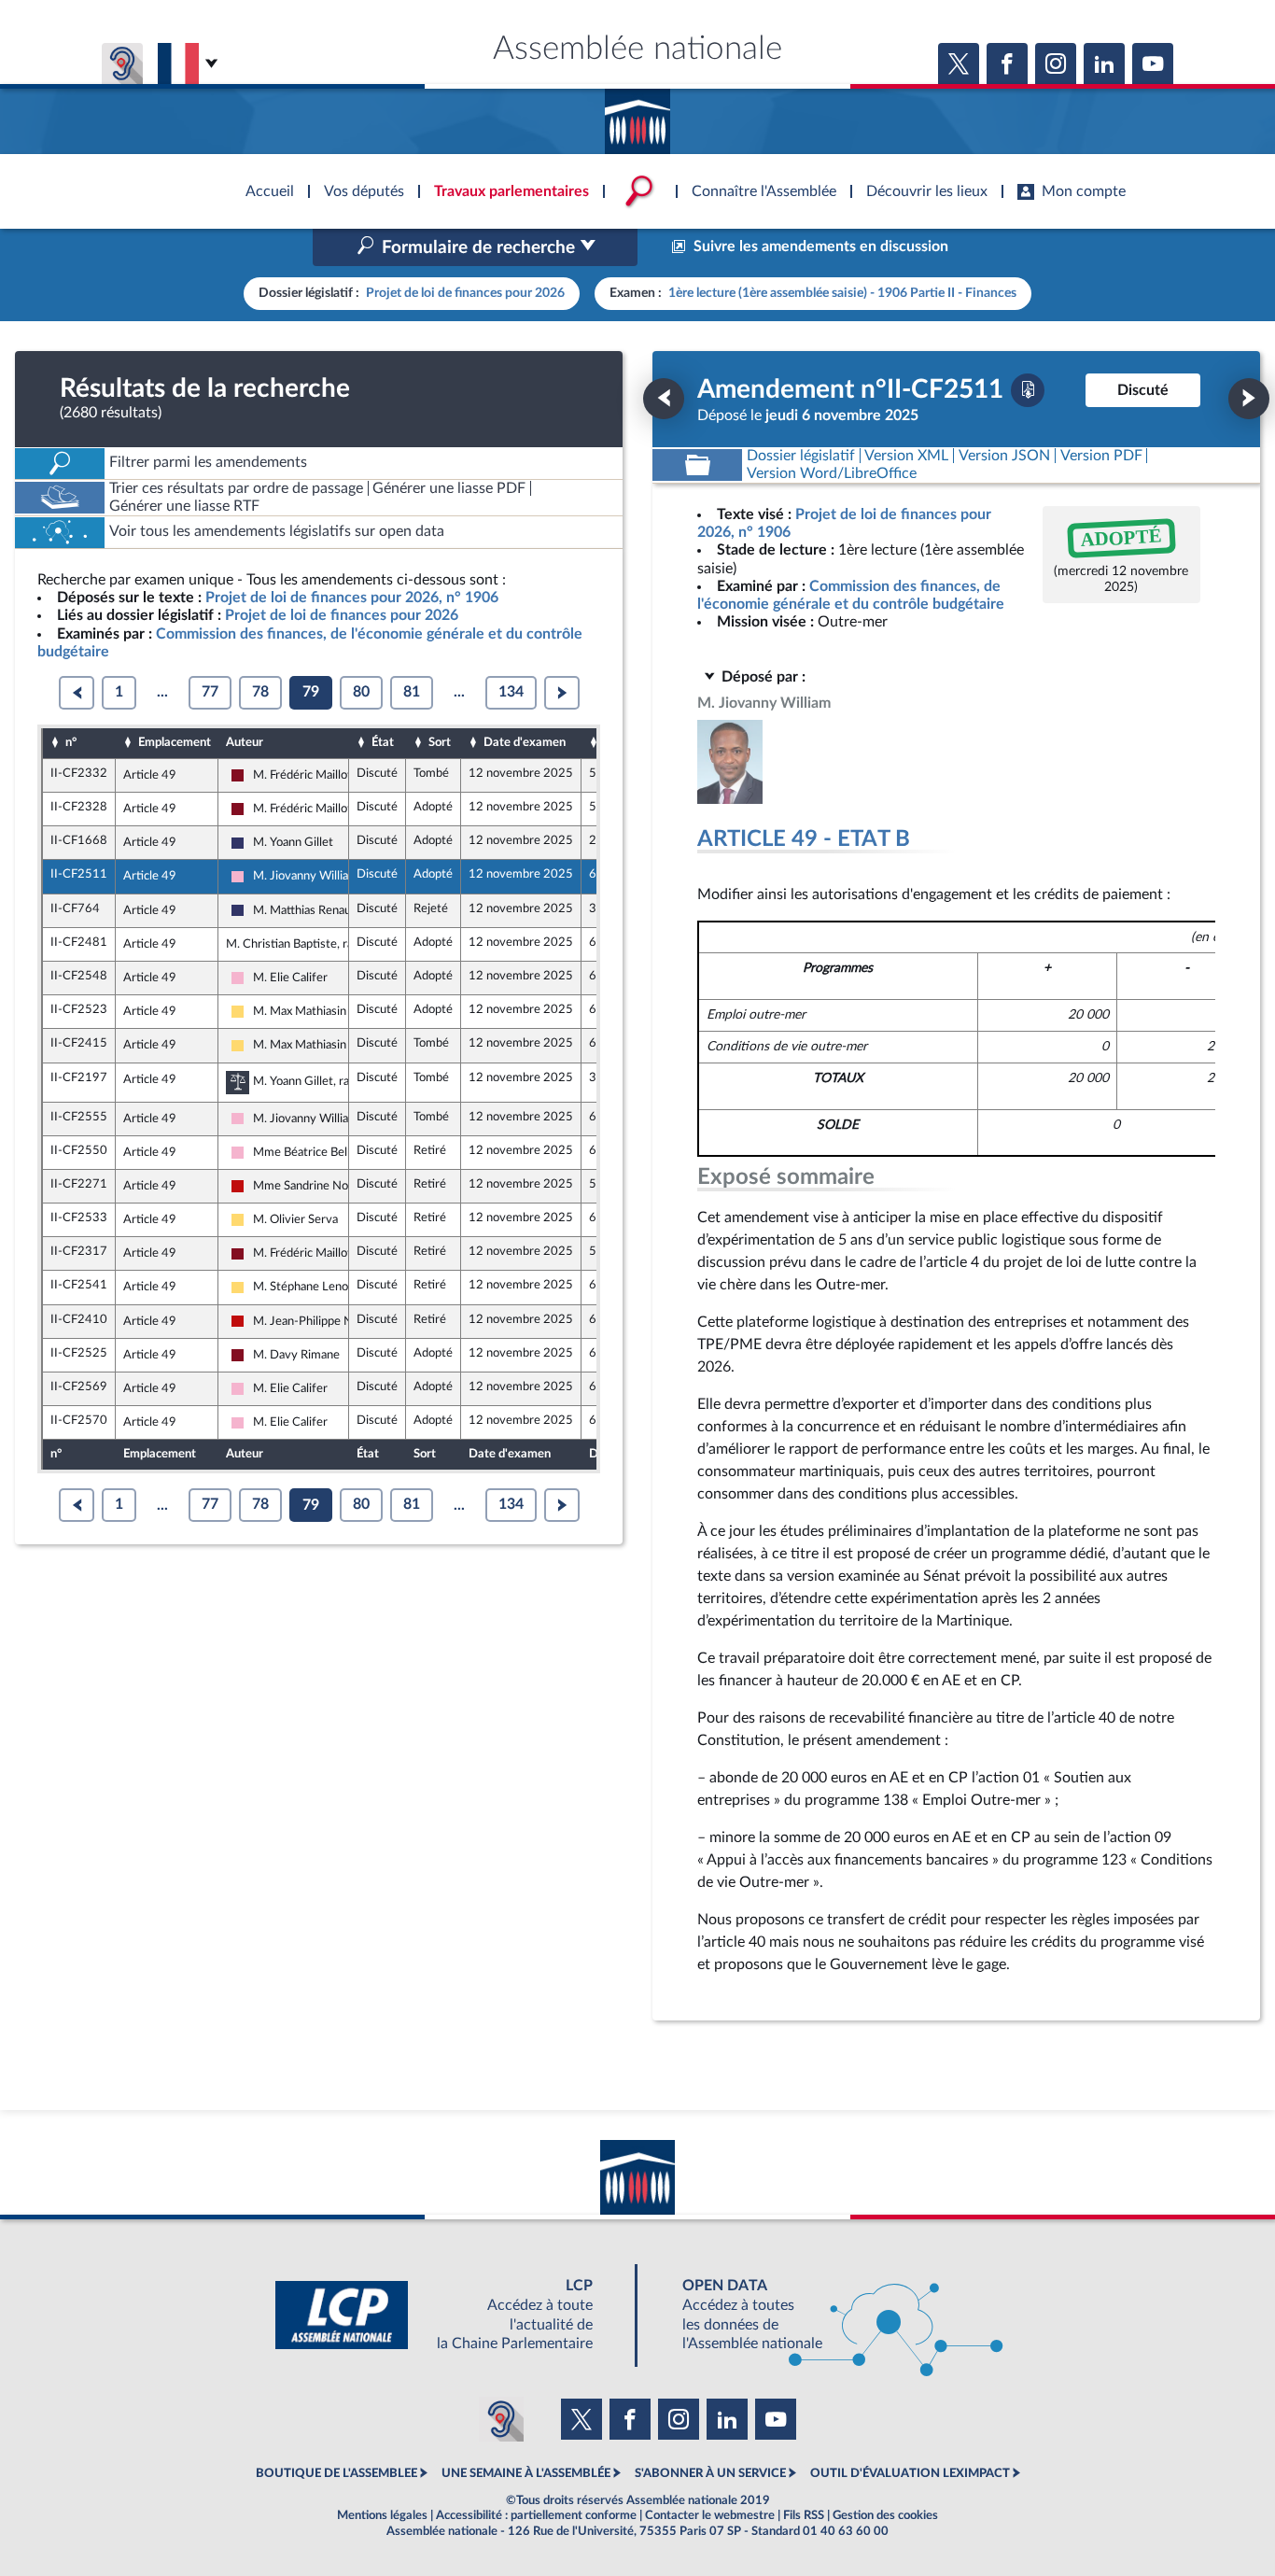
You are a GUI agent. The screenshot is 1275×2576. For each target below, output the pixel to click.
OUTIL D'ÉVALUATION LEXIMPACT (910, 2473)
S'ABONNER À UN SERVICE (710, 2473)
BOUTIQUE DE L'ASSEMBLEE (336, 2473)
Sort (440, 742)
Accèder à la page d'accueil (637, 115)
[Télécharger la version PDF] (1028, 390)
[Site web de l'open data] (826, 2315)
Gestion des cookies (885, 2515)
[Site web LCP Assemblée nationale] (449, 2315)
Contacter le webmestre (710, 2515)
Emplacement (175, 742)
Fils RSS (804, 2515)
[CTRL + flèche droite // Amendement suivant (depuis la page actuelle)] (1249, 399)
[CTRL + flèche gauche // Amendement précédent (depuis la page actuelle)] (664, 399)
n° (71, 742)
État (383, 742)
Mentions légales (382, 2515)
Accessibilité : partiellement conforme (536, 2515)
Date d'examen (525, 742)
